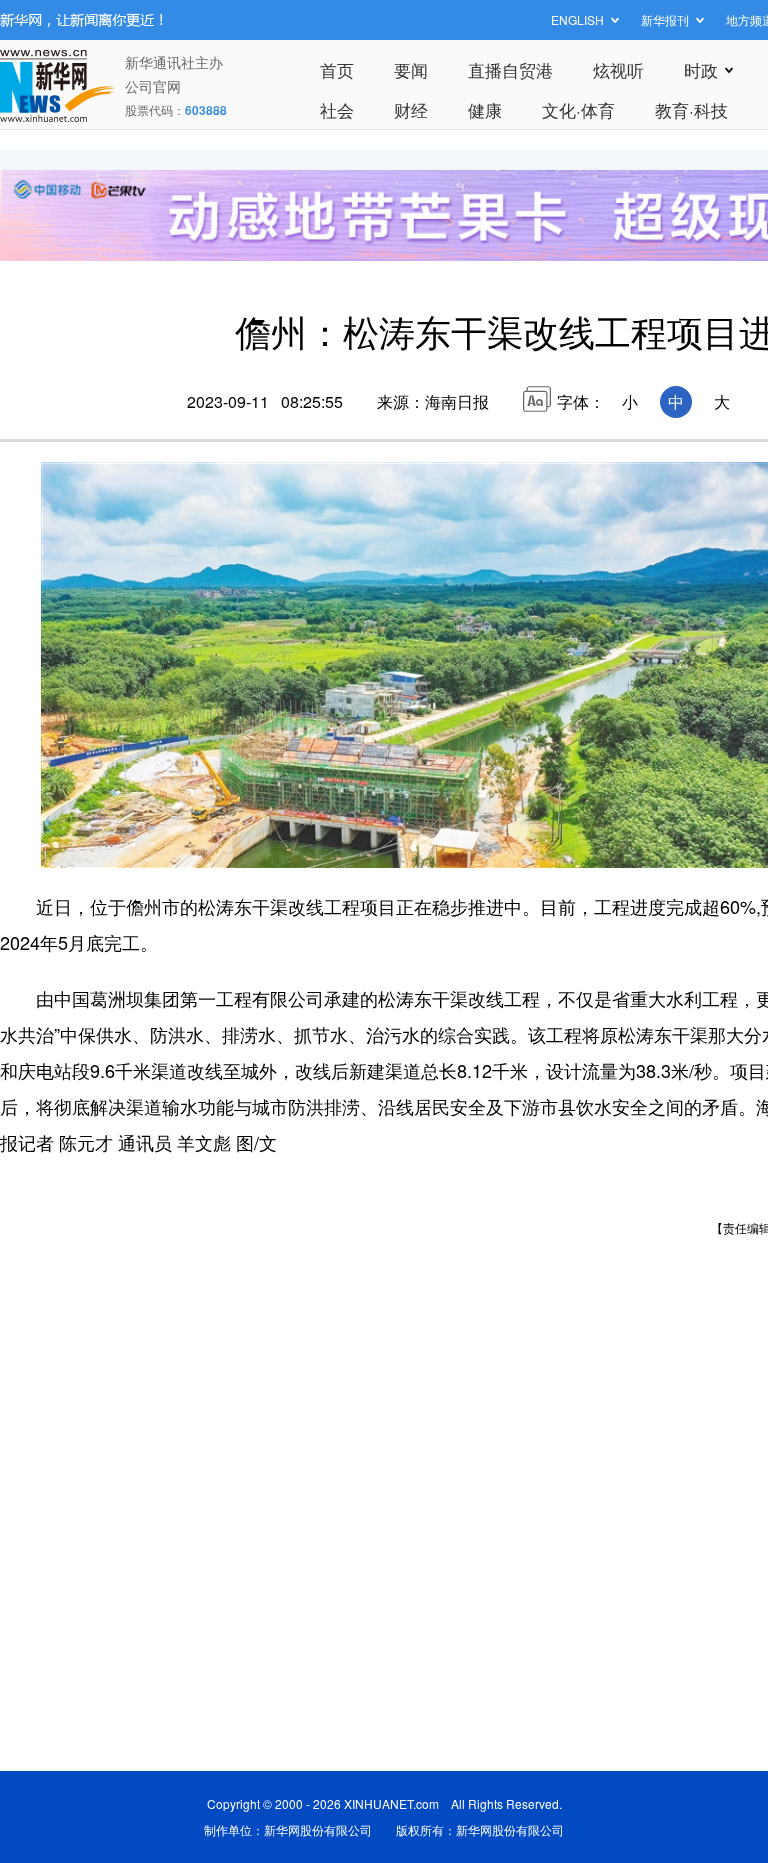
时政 (701, 69)
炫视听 (618, 69)
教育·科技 (691, 109)
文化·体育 (578, 109)
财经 (411, 109)
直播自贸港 (510, 69)
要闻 (411, 69)
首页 (337, 69)
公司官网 (153, 86)
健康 (485, 109)
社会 (337, 109)
